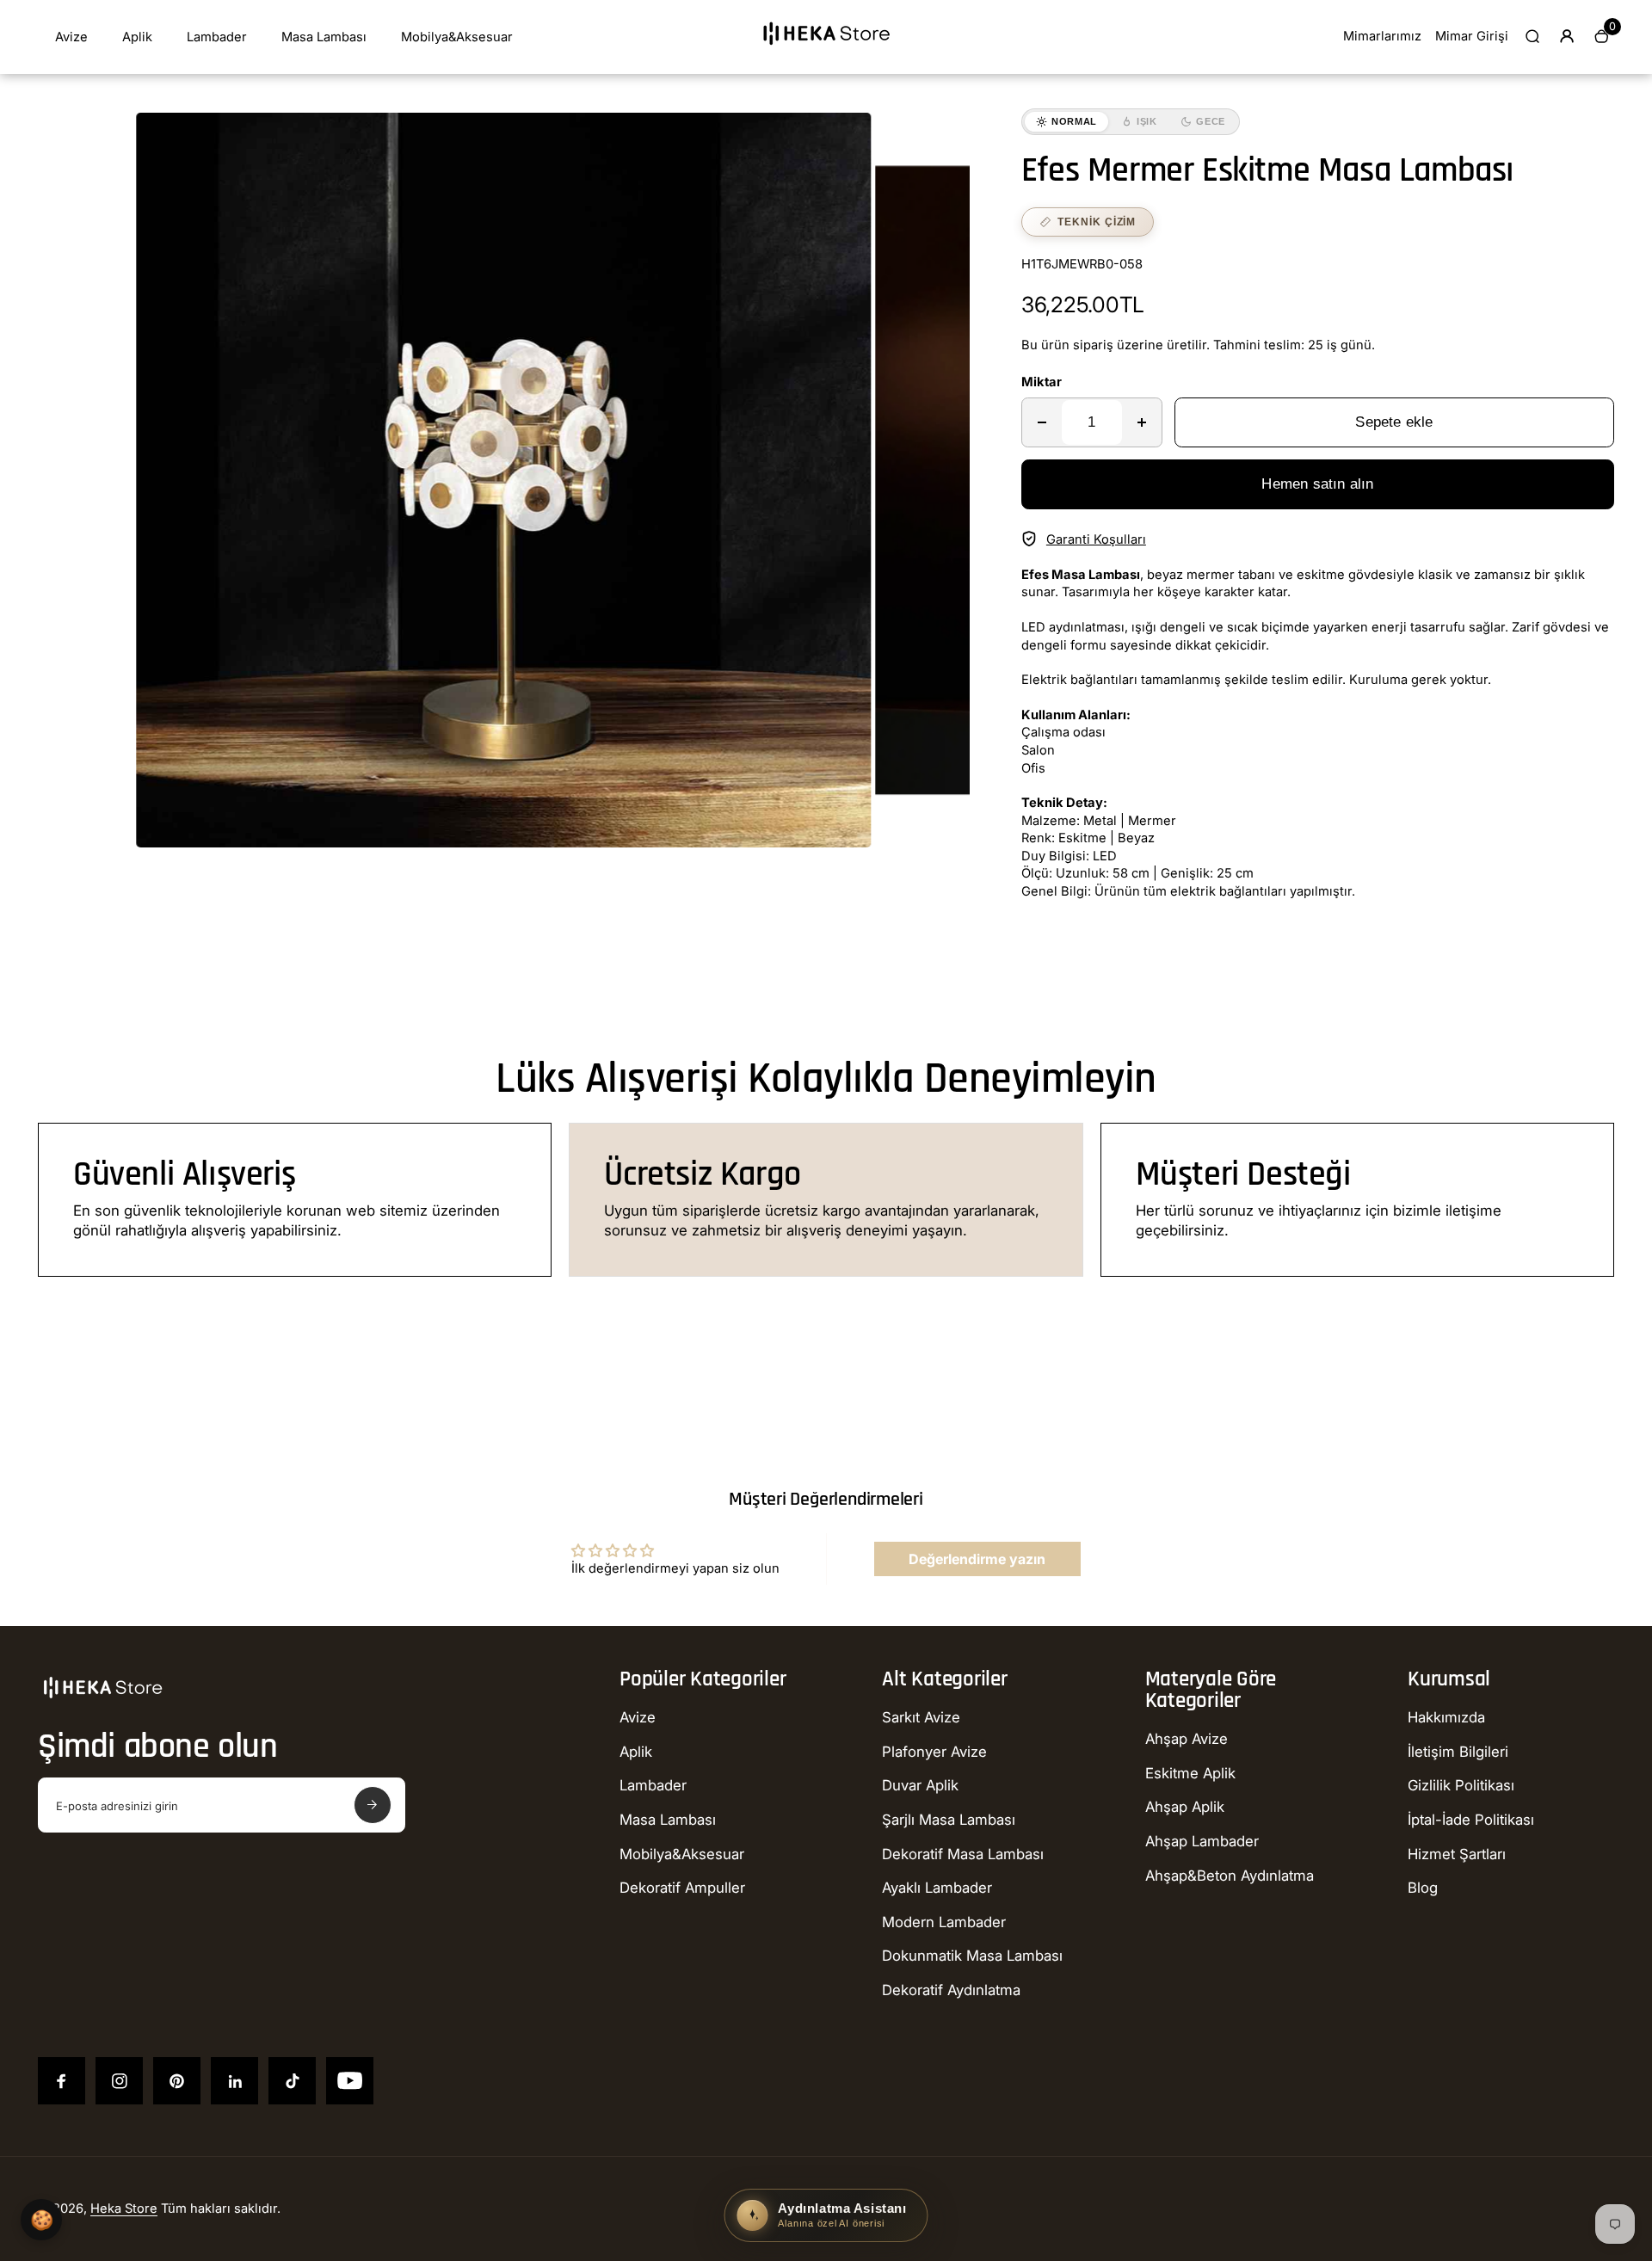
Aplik (137, 37)
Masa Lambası (324, 37)
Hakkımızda (1446, 1717)
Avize (71, 37)
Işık (1147, 121)
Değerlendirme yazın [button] (977, 1559)
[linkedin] (234, 2081)
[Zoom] (846, 139)
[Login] (1567, 36)
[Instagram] (119, 2081)
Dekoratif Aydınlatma (951, 1990)
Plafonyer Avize (934, 1752)
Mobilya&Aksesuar (457, 37)
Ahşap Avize (1187, 1739)
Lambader (217, 37)
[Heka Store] (826, 51)
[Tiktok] (292, 2081)
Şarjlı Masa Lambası (949, 1820)
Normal (1074, 121)
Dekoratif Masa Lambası (963, 1854)
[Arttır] (1142, 422)
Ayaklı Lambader (937, 1888)
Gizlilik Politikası (1461, 1785)
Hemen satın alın (1317, 484)
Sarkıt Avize (921, 1717)
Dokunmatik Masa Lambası (972, 1956)
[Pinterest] (177, 2081)
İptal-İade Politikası (1471, 1820)
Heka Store (124, 2209)
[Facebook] (62, 2081)
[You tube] (350, 2081)
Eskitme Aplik (1190, 1773)
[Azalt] (1042, 422)
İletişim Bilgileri (1458, 1752)
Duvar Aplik (920, 1785)
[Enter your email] (373, 1805)
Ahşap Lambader (1202, 1841)
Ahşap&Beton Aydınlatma (1230, 1876)
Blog (1423, 1888)
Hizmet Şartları (1457, 1854)
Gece (1211, 121)
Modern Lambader (944, 1922)
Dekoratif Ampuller (682, 1888)
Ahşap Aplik (1185, 1807)
